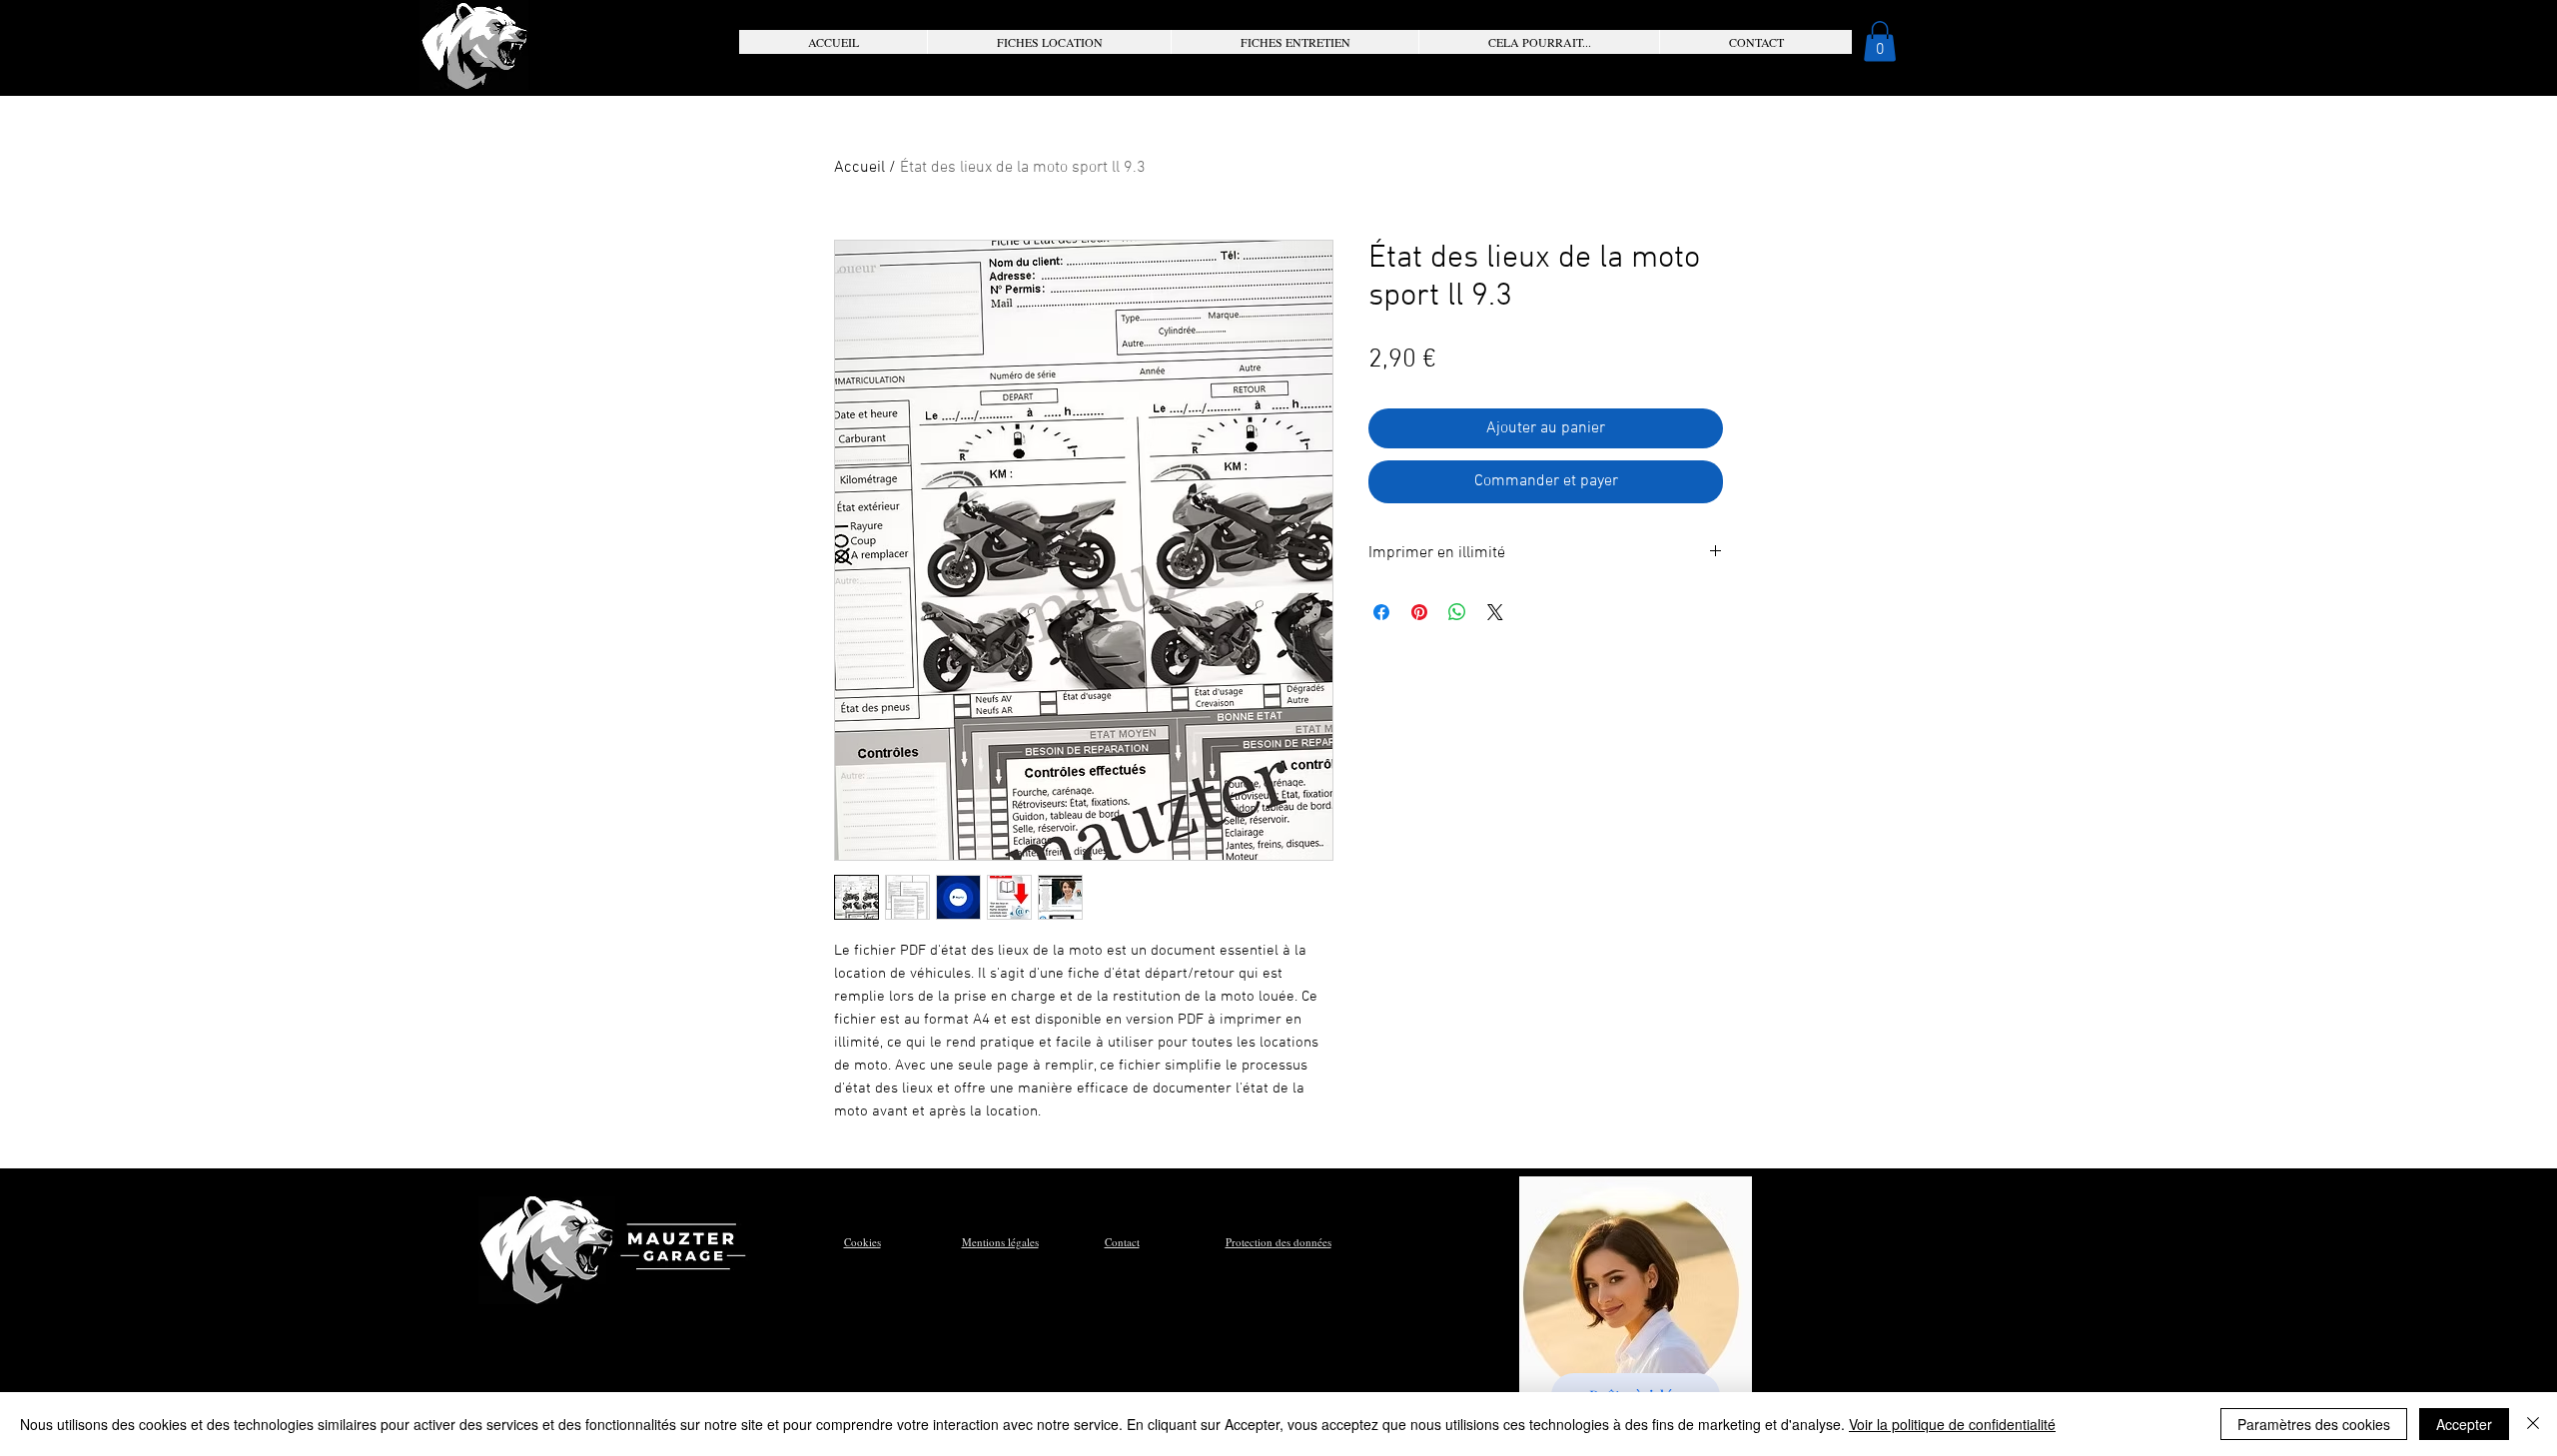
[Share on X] (1495, 612)
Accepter (2464, 1424)
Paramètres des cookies (2314, 1424)
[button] (1049, 42)
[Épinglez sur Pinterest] (1419, 612)
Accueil (859, 168)
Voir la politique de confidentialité (1952, 1424)
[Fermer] (2533, 1424)
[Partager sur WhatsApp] (1457, 612)
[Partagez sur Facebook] (1381, 612)
